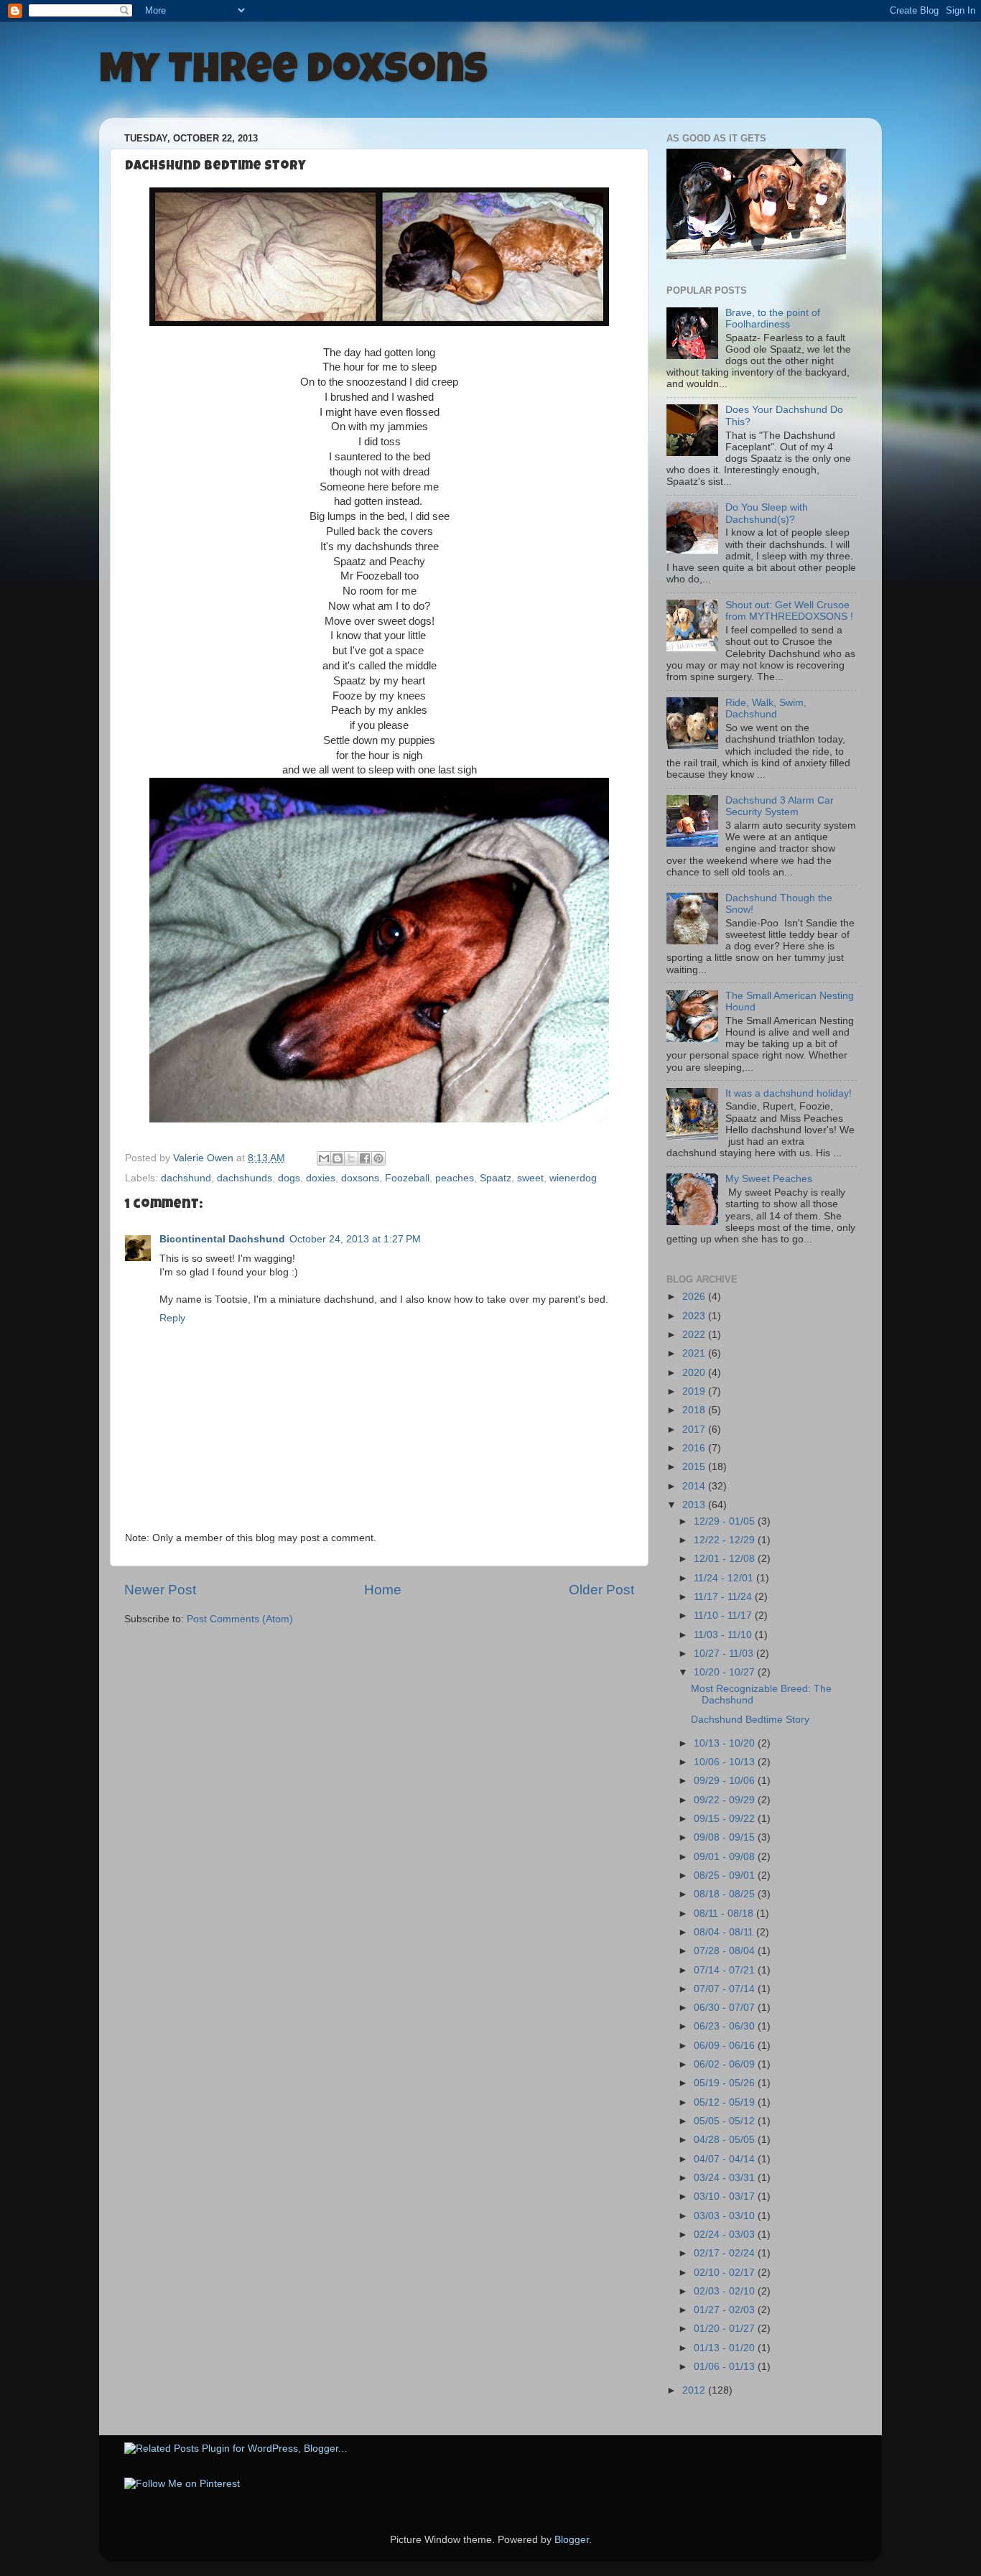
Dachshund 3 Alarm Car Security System (780, 806)
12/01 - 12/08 (726, 1559)
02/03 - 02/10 (726, 2291)
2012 (695, 2390)
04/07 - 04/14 (726, 2159)
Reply (172, 1318)
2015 (695, 1467)
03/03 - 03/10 (726, 2216)
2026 (695, 1297)
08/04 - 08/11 (725, 1932)
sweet (530, 1178)
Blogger (572, 2540)
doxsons (360, 1178)
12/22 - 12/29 (726, 1540)
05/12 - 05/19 (726, 2102)
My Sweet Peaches (769, 1179)
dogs (289, 1178)
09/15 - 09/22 (726, 1819)
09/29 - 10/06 (726, 1781)
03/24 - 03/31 (726, 2178)
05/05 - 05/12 (726, 2121)
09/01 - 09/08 (726, 1857)
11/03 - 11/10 (724, 1635)
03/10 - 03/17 (726, 2196)
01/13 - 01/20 (726, 2348)
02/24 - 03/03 (726, 2235)
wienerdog (573, 1178)
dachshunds (245, 1178)
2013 (695, 1505)
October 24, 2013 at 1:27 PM (355, 1239)
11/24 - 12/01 (725, 1578)
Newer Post (160, 1590)
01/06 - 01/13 (726, 2367)
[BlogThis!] (338, 1158)
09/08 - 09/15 (726, 1837)
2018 (695, 1410)
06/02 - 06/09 (726, 2064)
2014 (695, 1486)
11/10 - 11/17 (724, 1615)
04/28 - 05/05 (726, 2140)
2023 (695, 1316)
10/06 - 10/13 (726, 1762)
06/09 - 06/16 (726, 2046)
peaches (455, 1178)
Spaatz (496, 1178)
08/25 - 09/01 (726, 1875)
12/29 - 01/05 (726, 1521)
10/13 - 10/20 (726, 1743)
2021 (695, 1353)
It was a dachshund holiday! (789, 1093)
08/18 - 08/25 (726, 1894)
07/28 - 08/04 (726, 1951)
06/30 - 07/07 (726, 2008)
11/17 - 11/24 (724, 1597)
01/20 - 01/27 (726, 2329)
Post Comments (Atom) (240, 1619)
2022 (695, 1335)
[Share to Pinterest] (378, 1158)
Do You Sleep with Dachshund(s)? (767, 513)
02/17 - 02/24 (726, 2253)
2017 (695, 1429)
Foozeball (407, 1178)
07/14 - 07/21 (726, 1970)
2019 (695, 1391)
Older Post (601, 1590)
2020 (695, 1373)
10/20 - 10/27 (726, 1672)
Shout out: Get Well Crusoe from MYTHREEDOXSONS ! (789, 611)
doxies (321, 1178)
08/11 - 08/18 (725, 1914)
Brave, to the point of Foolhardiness (773, 318)
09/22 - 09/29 (726, 1800)
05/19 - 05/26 (726, 2083)
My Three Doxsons (293, 73)
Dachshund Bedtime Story (750, 1720)
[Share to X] (351, 1158)
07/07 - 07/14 (726, 1989)
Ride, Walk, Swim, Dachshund (766, 708)
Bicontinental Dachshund (222, 1239)
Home (383, 1590)
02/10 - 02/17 (726, 2273)
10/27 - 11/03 (725, 1654)
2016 (695, 1448)
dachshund (186, 1178)
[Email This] (324, 1158)
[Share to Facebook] (365, 1158)
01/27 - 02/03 (726, 2310)
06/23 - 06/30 (726, 2026)
